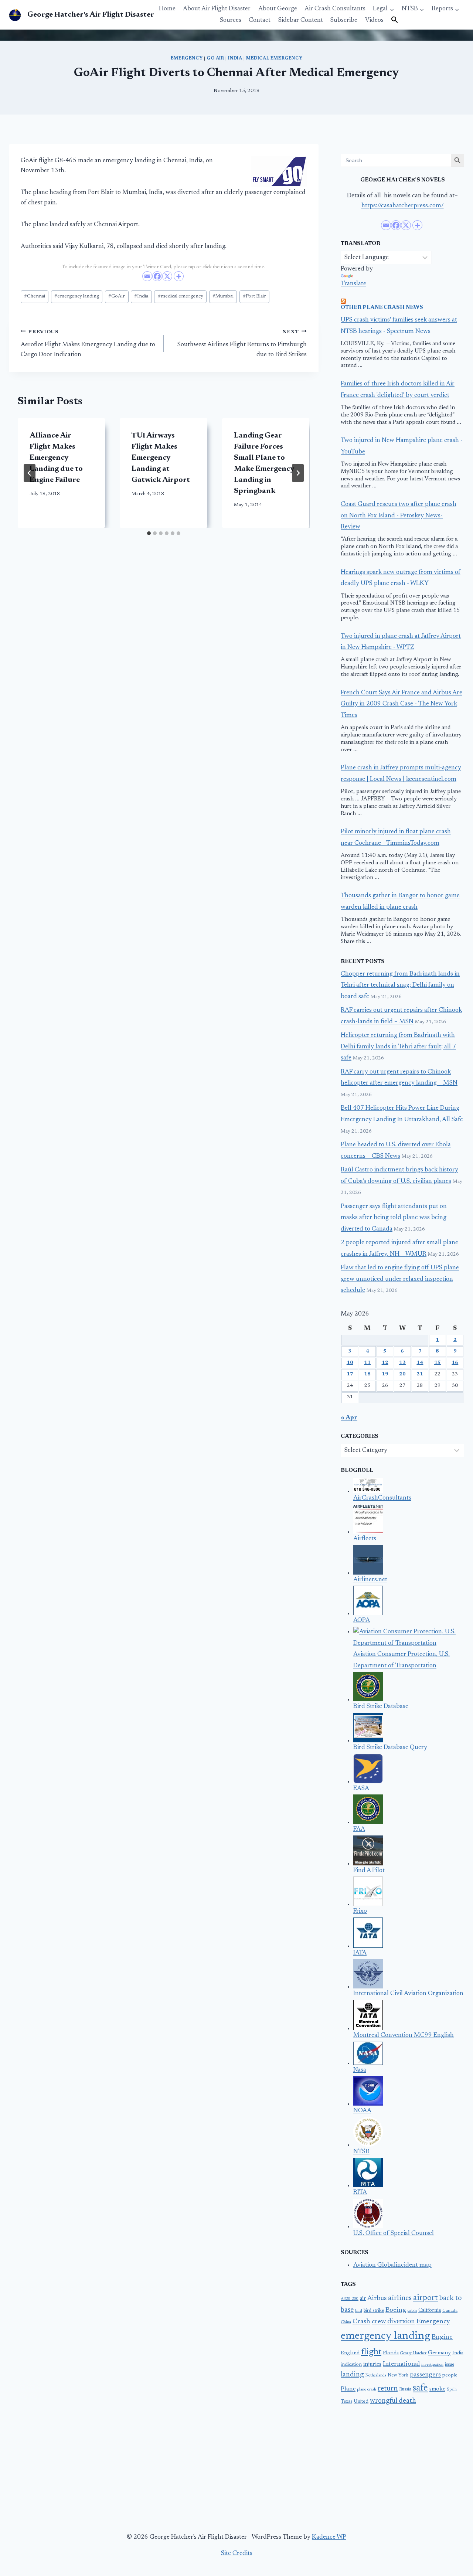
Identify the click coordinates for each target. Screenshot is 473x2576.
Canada (450, 2311)
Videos (374, 21)
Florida (391, 2353)
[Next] (298, 473)
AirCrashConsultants (382, 1498)
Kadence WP (329, 2537)
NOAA (362, 2111)
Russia (405, 2389)
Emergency (187, 58)
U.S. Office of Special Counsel (394, 2234)
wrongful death (393, 2401)
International (401, 2364)
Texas (346, 2402)
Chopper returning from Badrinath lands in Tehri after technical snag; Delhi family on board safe (400, 986)
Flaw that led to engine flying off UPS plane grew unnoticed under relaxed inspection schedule (400, 1279)
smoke (437, 2389)
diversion (401, 2322)
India (235, 58)
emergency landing (77, 296)
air (363, 2299)
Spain (452, 2390)
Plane (348, 2389)
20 (402, 1374)
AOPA (362, 1621)
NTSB (361, 2152)
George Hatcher (413, 2353)
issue (450, 2365)
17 (350, 1374)
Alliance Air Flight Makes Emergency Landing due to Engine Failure (56, 458)
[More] (179, 276)
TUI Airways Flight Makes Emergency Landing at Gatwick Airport (161, 458)
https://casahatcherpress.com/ (403, 206)
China (346, 2322)
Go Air (215, 58)
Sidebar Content (301, 21)
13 (402, 1363)
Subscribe (344, 21)
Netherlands (376, 2376)
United (361, 2402)
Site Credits (237, 2554)
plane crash (367, 2390)
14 (420, 1363)
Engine (442, 2337)
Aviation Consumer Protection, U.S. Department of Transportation (401, 1660)
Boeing (396, 2310)
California (430, 2311)
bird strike (374, 2311)
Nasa (360, 2070)
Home (167, 9)
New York (398, 2375)
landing (352, 2375)
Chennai (35, 296)
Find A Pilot (369, 1871)
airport (426, 2298)
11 (367, 1363)
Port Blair (254, 296)
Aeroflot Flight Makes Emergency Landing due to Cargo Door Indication (88, 344)
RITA (360, 2193)
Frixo (360, 1911)
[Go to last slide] (30, 473)
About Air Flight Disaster (217, 9)
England (350, 2353)
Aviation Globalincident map (392, 2265)
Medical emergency (274, 58)
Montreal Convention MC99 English (404, 2036)
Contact (260, 21)
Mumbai (223, 296)
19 (385, 1374)
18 (367, 1374)
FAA (359, 1829)
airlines (400, 2298)
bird (359, 2311)
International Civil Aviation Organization (408, 1994)
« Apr (349, 1418)
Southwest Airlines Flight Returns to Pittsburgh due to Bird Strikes (242, 344)
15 (438, 1363)
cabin (412, 2311)
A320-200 (350, 2299)
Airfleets (365, 1539)
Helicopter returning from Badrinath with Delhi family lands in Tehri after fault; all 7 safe (398, 1047)
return (388, 2389)
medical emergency (181, 296)
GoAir (117, 296)
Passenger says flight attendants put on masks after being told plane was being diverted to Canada (394, 1218)
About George (278, 9)
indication (351, 2365)
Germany (439, 2353)
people (450, 2375)
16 (455, 1363)
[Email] (147, 276)
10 (350, 1363)
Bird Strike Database (381, 1707)
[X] (167, 276)
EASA (361, 1789)
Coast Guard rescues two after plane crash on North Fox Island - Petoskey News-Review (399, 516)
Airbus (377, 2298)
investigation (432, 2365)
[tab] (149, 533)
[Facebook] (157, 276)
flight (371, 2352)
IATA (360, 1953)
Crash (361, 2322)
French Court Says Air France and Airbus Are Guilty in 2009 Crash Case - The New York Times (401, 704)
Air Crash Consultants (335, 9)
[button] (395, 20)
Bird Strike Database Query (390, 1748)
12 (385, 1363)
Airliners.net (370, 1580)
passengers (425, 2375)
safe (420, 2388)
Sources (231, 21)
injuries (372, 2364)
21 (420, 1374)
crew (379, 2322)
